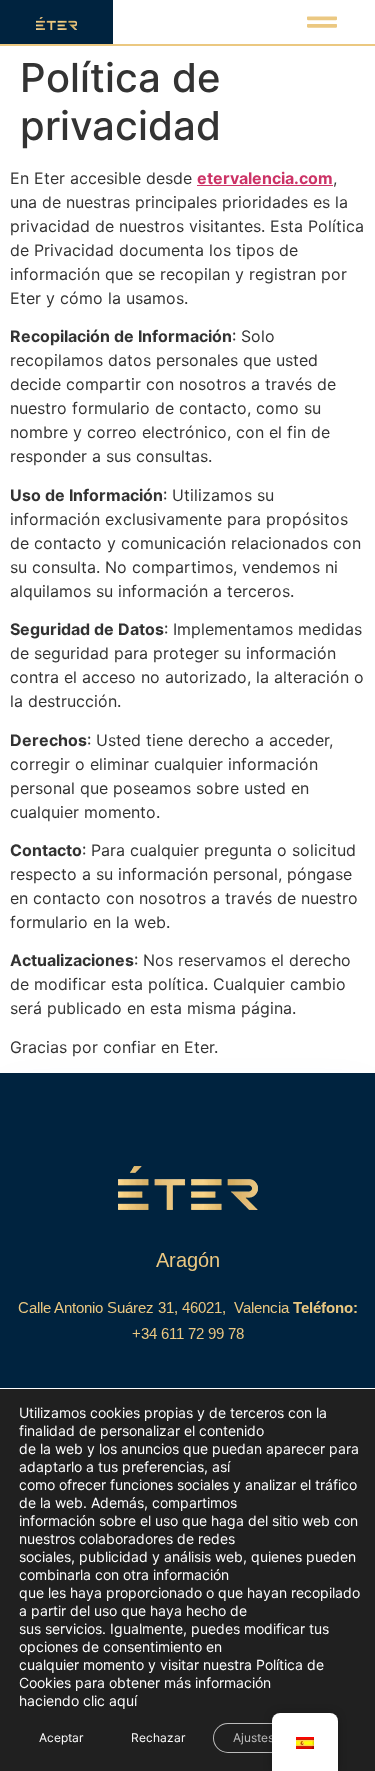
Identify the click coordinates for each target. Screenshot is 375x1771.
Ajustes (253, 1737)
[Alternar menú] (322, 22)
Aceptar (61, 1737)
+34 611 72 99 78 (188, 1333)
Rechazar (158, 1737)
